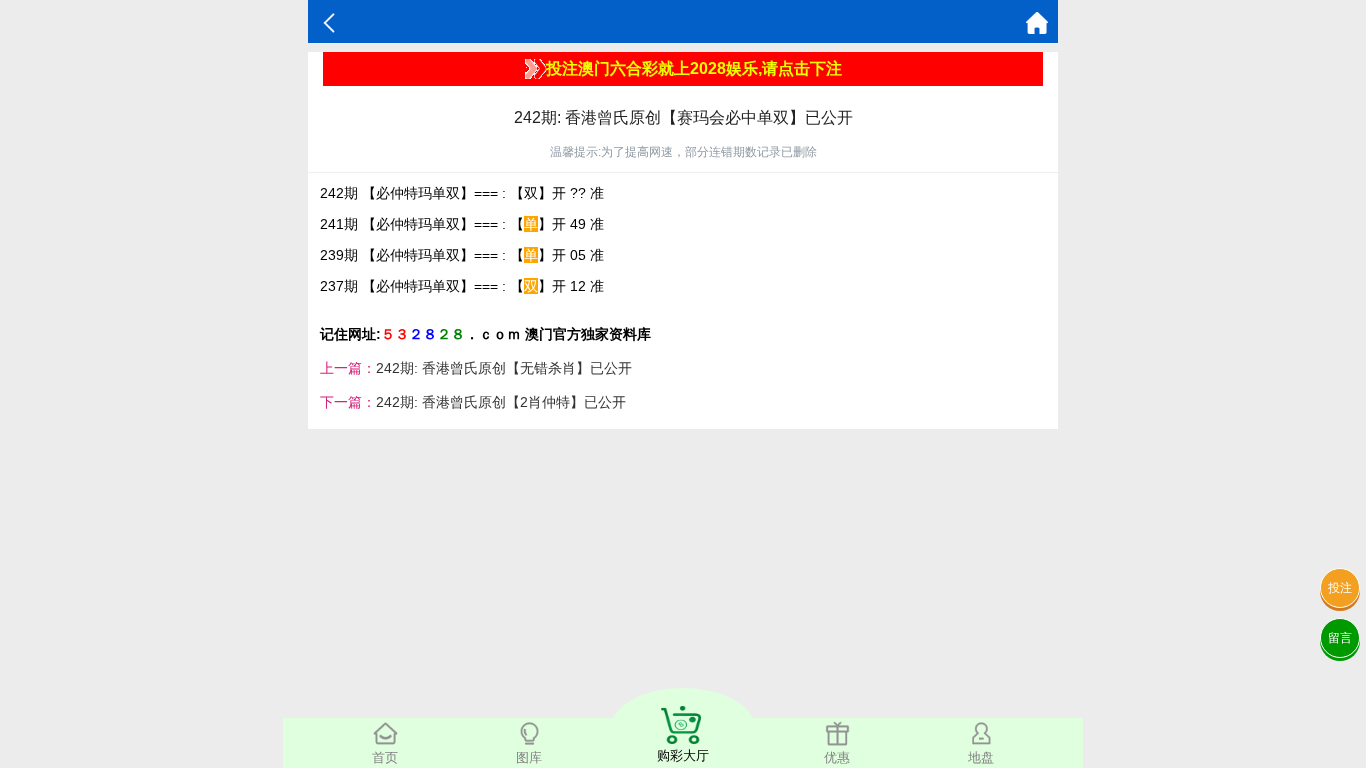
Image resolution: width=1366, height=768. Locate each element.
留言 (1340, 638)
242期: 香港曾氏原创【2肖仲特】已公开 (501, 402)
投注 (1340, 588)
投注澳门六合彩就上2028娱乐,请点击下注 (694, 68)
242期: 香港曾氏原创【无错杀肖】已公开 (504, 368)
